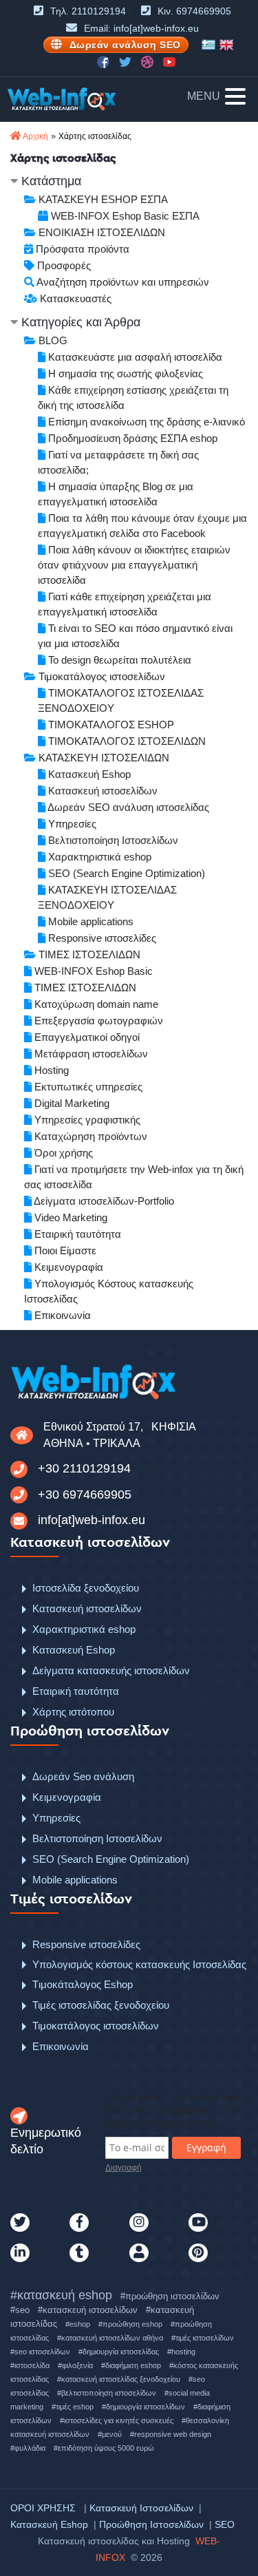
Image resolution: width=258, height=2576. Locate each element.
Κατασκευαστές (74, 298)
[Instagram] (159, 2223)
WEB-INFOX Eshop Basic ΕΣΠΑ (124, 216)
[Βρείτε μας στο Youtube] (169, 61)
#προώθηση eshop (130, 2324)
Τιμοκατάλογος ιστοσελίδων (100, 676)
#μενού (110, 2434)
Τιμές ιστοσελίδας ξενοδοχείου (101, 2005)
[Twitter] (40, 2223)
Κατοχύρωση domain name (95, 1004)
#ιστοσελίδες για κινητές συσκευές (117, 2420)
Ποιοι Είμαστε (64, 1250)
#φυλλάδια (28, 2448)
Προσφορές (63, 265)
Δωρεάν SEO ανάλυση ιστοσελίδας (127, 807)
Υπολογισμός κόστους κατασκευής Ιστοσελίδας (139, 1964)
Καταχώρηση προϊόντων (89, 1136)
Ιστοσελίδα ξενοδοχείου (86, 1588)
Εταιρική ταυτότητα (76, 1234)
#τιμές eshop (73, 2407)
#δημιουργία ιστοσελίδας (119, 2352)
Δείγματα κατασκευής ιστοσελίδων (111, 1670)
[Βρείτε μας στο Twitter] (127, 61)
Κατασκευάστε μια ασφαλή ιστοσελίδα (134, 357)
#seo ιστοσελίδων (40, 2352)
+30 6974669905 (85, 1495)
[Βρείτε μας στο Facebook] (105, 61)
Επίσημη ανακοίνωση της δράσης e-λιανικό (145, 422)
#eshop (78, 2324)
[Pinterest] (218, 2253)
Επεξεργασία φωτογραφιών (97, 1021)
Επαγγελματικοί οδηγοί (86, 1037)
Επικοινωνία (61, 1315)
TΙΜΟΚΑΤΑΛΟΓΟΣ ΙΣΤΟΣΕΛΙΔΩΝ (126, 741)
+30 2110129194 (84, 1468)
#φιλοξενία (75, 2365)
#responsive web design (171, 2434)
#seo (20, 2310)
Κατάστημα (50, 181)
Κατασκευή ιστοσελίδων (101, 791)
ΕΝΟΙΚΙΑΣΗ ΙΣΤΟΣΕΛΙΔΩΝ (100, 232)
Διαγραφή (123, 2168)
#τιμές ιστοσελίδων (203, 2338)
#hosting (181, 2352)
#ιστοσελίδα (30, 2365)
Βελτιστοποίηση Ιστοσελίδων (112, 840)
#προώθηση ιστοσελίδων (170, 2296)
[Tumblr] (99, 2253)
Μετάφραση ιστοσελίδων (90, 1054)
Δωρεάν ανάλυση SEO (125, 45)
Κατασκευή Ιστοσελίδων (141, 2508)
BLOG (52, 340)
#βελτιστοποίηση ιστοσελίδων (107, 2393)
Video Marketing (69, 1217)
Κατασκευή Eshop (88, 774)
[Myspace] (159, 2253)
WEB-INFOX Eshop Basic (92, 971)
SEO (225, 2524)
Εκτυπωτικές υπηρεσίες (87, 1087)
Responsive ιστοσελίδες (101, 938)
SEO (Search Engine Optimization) (125, 873)
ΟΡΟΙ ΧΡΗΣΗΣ (43, 2508)
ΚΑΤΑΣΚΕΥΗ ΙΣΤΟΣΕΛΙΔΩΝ (103, 758)
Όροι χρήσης (62, 1153)
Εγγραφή (206, 2147)
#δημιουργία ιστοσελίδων (143, 2407)
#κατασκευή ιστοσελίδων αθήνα (110, 2338)
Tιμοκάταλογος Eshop (83, 1984)
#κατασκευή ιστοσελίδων (88, 2310)
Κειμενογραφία (67, 1267)
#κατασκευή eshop (61, 2295)
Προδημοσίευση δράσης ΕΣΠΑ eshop (131, 438)
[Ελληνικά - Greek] (208, 45)
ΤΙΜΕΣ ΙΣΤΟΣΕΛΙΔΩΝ (88, 954)
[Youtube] (218, 2223)
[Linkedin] (40, 2253)
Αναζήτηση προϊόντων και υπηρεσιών (122, 282)
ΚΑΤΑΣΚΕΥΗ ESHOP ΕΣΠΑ (102, 199)
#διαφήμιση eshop (131, 2365)
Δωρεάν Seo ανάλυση (83, 1776)
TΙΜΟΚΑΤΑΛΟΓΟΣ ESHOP (110, 725)
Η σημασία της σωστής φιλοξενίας (124, 373)
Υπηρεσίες (71, 824)
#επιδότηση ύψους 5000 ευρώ (104, 2448)
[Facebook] (99, 2223)
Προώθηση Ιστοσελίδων (151, 2524)
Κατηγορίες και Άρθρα (79, 322)
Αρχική (35, 136)
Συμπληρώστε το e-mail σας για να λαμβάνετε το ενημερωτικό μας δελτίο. (173, 2110)
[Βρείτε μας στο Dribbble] (149, 61)
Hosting (50, 1070)
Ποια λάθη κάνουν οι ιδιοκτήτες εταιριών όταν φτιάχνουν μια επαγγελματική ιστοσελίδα (134, 565)
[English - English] (226, 45)
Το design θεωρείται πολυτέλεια (118, 660)
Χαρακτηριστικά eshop (98, 857)
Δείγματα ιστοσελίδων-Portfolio (103, 1201)
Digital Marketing (71, 1103)
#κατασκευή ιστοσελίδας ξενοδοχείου (119, 2379)
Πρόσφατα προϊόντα (81, 249)
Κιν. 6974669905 (194, 11)
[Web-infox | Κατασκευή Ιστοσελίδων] (62, 99)
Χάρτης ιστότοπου (73, 1712)
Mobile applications (89, 921)
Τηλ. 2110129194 (88, 11)
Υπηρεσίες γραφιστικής (86, 1120)
